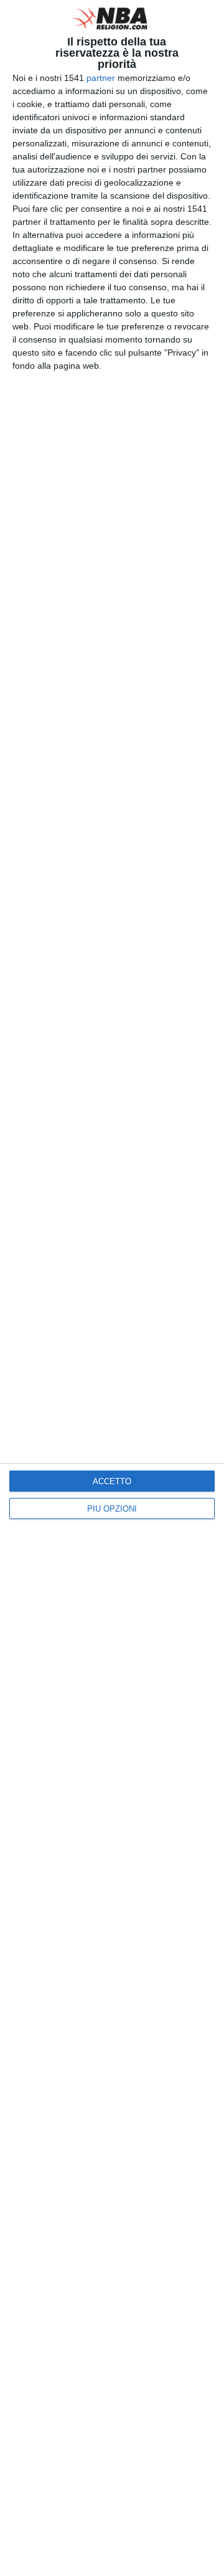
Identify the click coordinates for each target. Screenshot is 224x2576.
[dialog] (112, 1288)
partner (101, 78)
